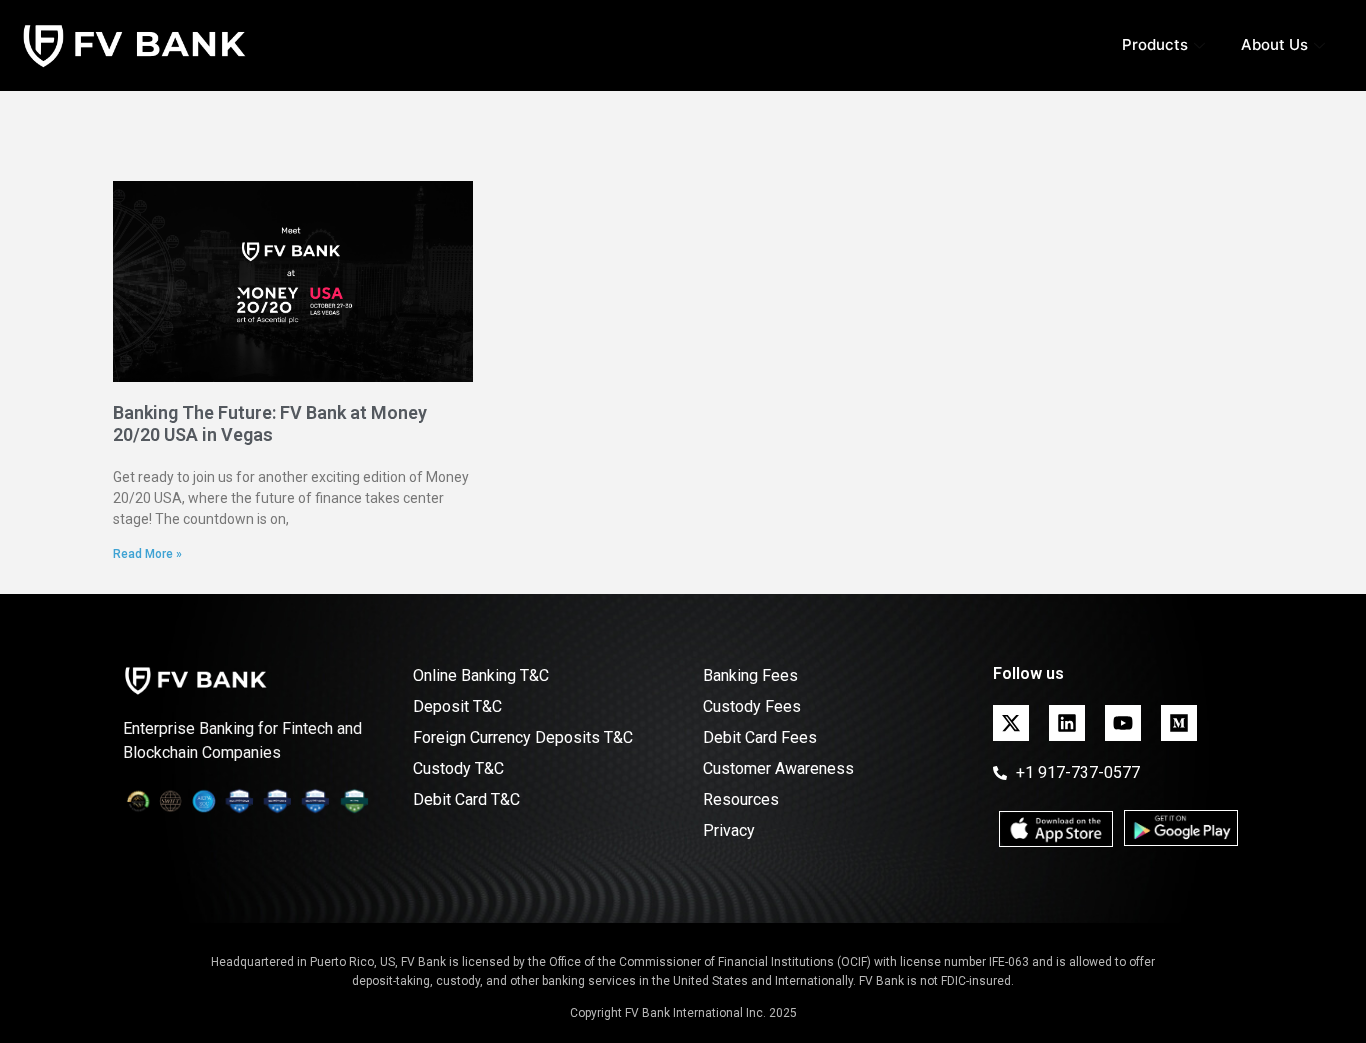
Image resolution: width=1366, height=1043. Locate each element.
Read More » (147, 554)
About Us (1274, 44)
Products (1155, 44)
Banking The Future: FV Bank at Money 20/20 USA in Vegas (270, 423)
